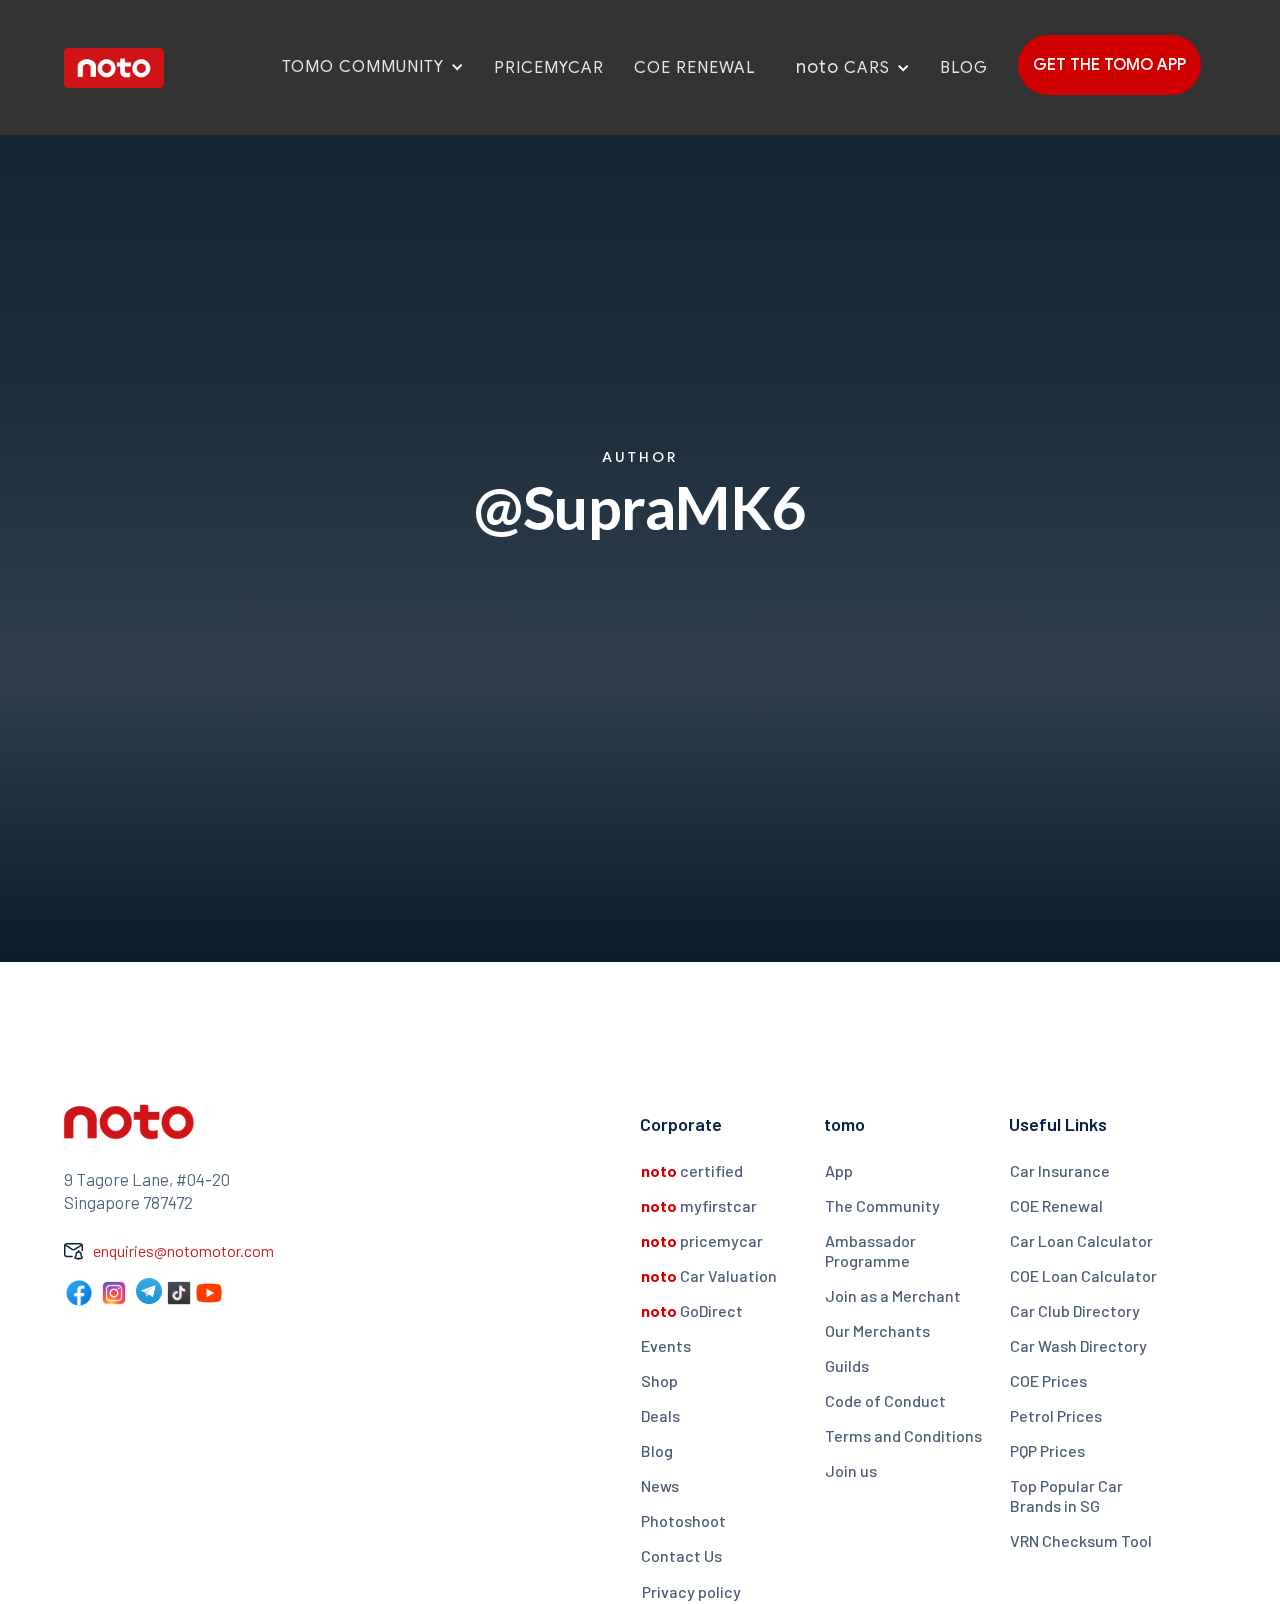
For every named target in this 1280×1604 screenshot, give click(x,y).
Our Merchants (877, 1330)
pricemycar (702, 1240)
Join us (851, 1470)
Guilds (847, 1365)
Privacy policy (691, 1591)
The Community (882, 1205)
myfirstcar (699, 1205)
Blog (657, 1450)
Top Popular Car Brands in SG (1066, 1495)
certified (692, 1170)
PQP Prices (1047, 1450)
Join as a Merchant (893, 1295)
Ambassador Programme (870, 1250)
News (660, 1485)
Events (666, 1345)
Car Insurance (1060, 1170)
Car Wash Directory (1078, 1345)
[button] (360, 67)
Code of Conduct (885, 1400)
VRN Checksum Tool (1081, 1540)
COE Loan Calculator (1083, 1275)
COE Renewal (1056, 1205)
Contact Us (681, 1555)
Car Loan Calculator (1081, 1240)
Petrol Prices (1056, 1415)
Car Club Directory (1075, 1310)
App (839, 1170)
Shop (659, 1380)
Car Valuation (709, 1275)
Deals (660, 1415)
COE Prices (1048, 1380)
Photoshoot (683, 1520)
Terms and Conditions (903, 1435)
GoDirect (692, 1310)
